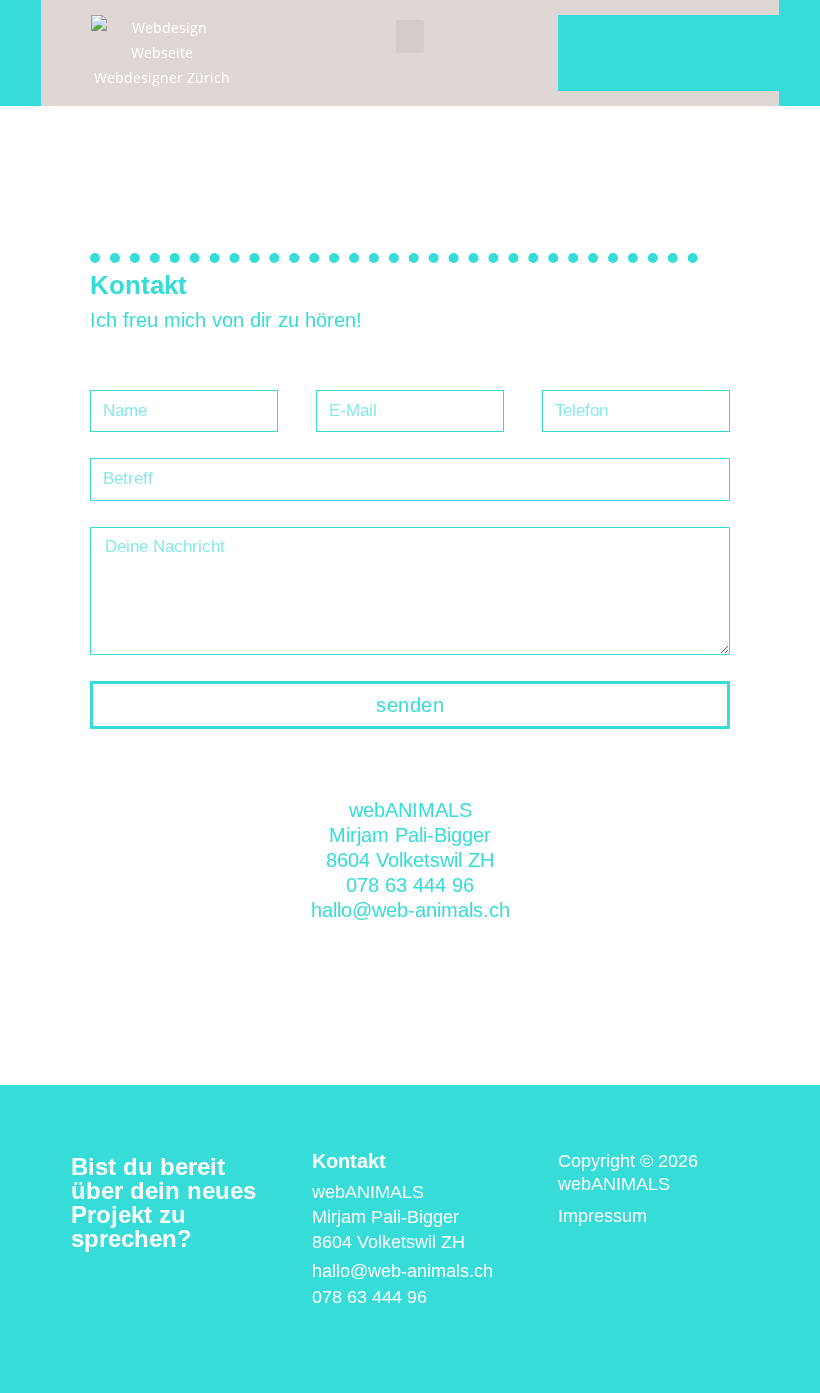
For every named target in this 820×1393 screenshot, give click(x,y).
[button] (410, 36)
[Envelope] (81, 1291)
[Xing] (216, 1291)
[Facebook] (171, 1291)
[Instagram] (126, 1291)
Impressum (602, 1216)
